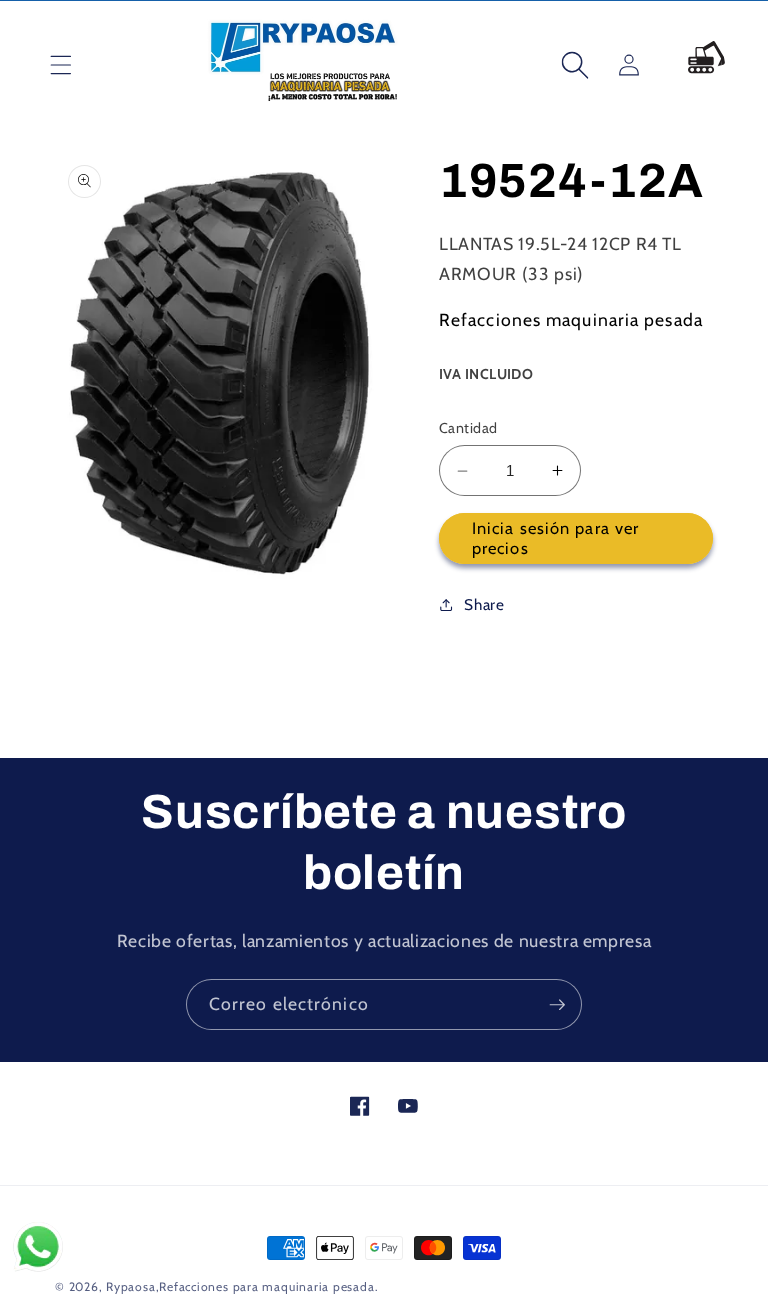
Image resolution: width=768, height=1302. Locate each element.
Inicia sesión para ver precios (555, 538)
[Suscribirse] (557, 1005)
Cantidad (468, 428)
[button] (46, 65)
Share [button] (484, 604)
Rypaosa (130, 1286)
